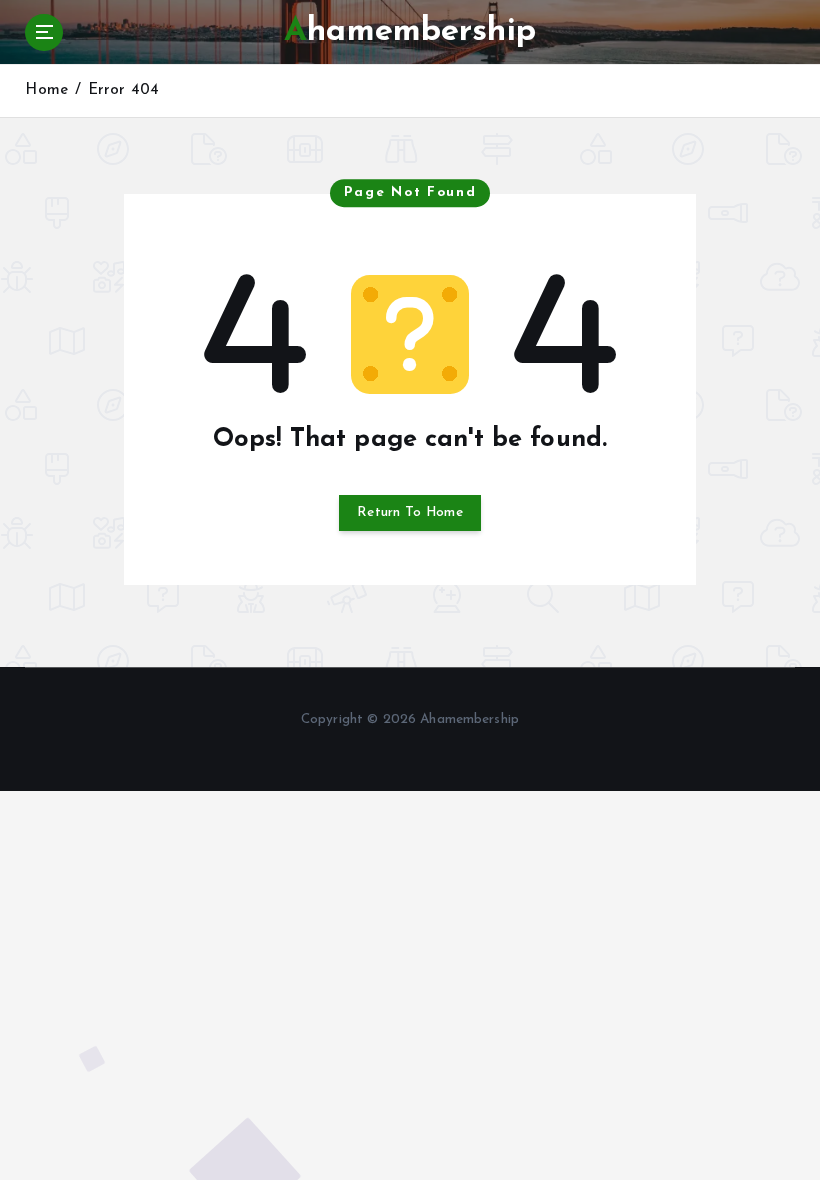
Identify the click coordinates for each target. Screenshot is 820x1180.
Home (46, 90)
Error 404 (123, 90)
